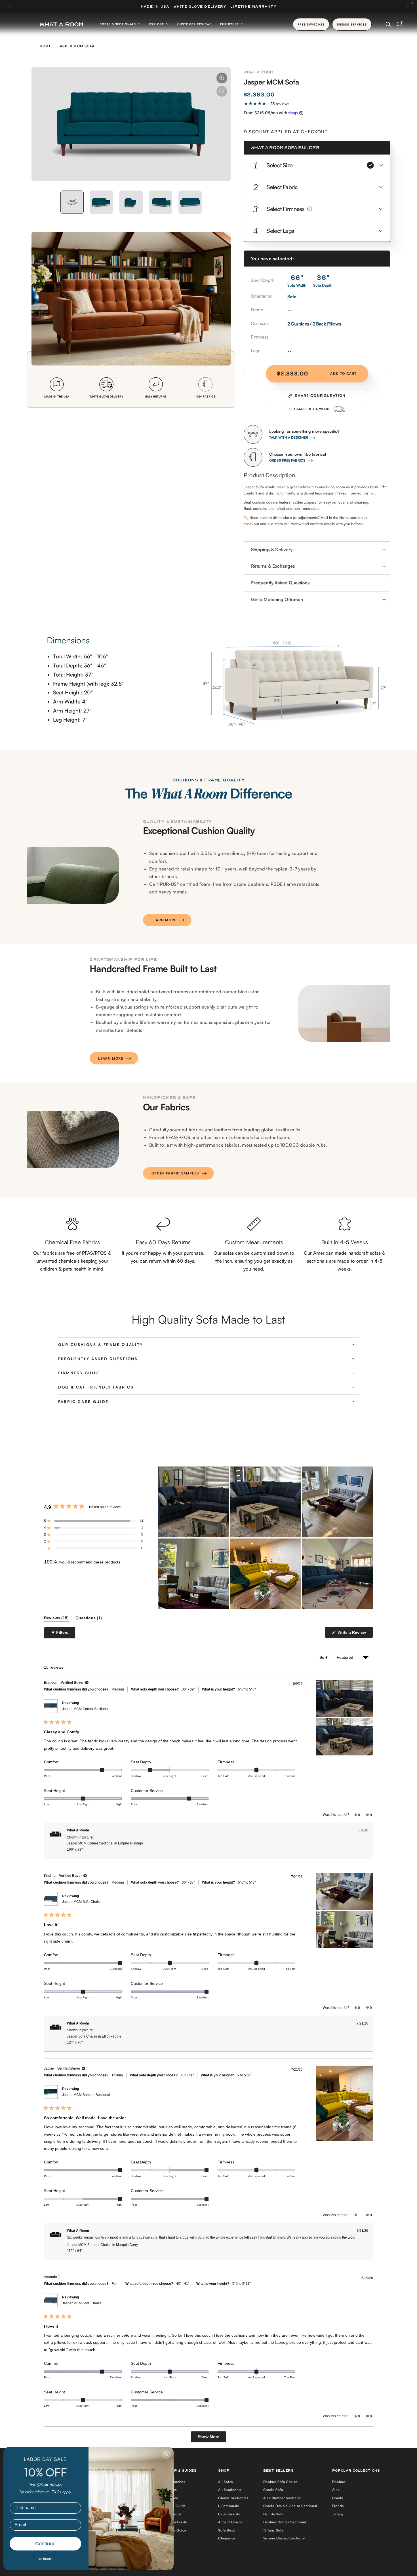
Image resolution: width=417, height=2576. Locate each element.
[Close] (414, 3)
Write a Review (353, 1634)
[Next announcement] (408, 7)
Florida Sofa (273, 2514)
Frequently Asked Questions (280, 583)
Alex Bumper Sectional (283, 2498)
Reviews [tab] (56, 1619)
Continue (45, 2544)
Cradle (338, 2498)
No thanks (46, 2559)
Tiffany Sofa (273, 2530)
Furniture (230, 24)
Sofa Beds (227, 2530)
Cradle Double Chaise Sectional (290, 2506)
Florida (338, 2506)
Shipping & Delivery (272, 550)
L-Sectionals (228, 2506)
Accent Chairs (230, 2522)
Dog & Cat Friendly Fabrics (96, 1387)
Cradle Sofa (273, 2490)
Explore (157, 24)
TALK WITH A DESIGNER (289, 437)
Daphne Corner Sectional (285, 2522)
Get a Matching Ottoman (277, 599)
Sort (324, 1657)
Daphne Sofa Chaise (280, 2482)
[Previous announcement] (9, 7)
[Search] (388, 24)
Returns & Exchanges (273, 566)
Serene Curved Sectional (284, 2538)
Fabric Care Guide (83, 1402)
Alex (336, 2490)
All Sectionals (229, 2490)
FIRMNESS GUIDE (79, 1373)
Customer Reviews (194, 24)
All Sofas (225, 2482)
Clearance (227, 2538)
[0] (400, 24)
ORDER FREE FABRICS (287, 460)
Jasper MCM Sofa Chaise (82, 1902)
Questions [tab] (89, 1619)
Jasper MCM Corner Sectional (85, 1709)
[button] (317, 165)
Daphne (339, 2482)
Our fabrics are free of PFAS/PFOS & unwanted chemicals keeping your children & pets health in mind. (72, 1261)
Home (46, 46)
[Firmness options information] (310, 209)
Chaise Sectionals (233, 2498)
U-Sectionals (229, 2514)
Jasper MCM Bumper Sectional (86, 2095)
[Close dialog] (166, 2454)
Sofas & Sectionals (118, 24)
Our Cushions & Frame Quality (101, 1345)
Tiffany (338, 2514)
